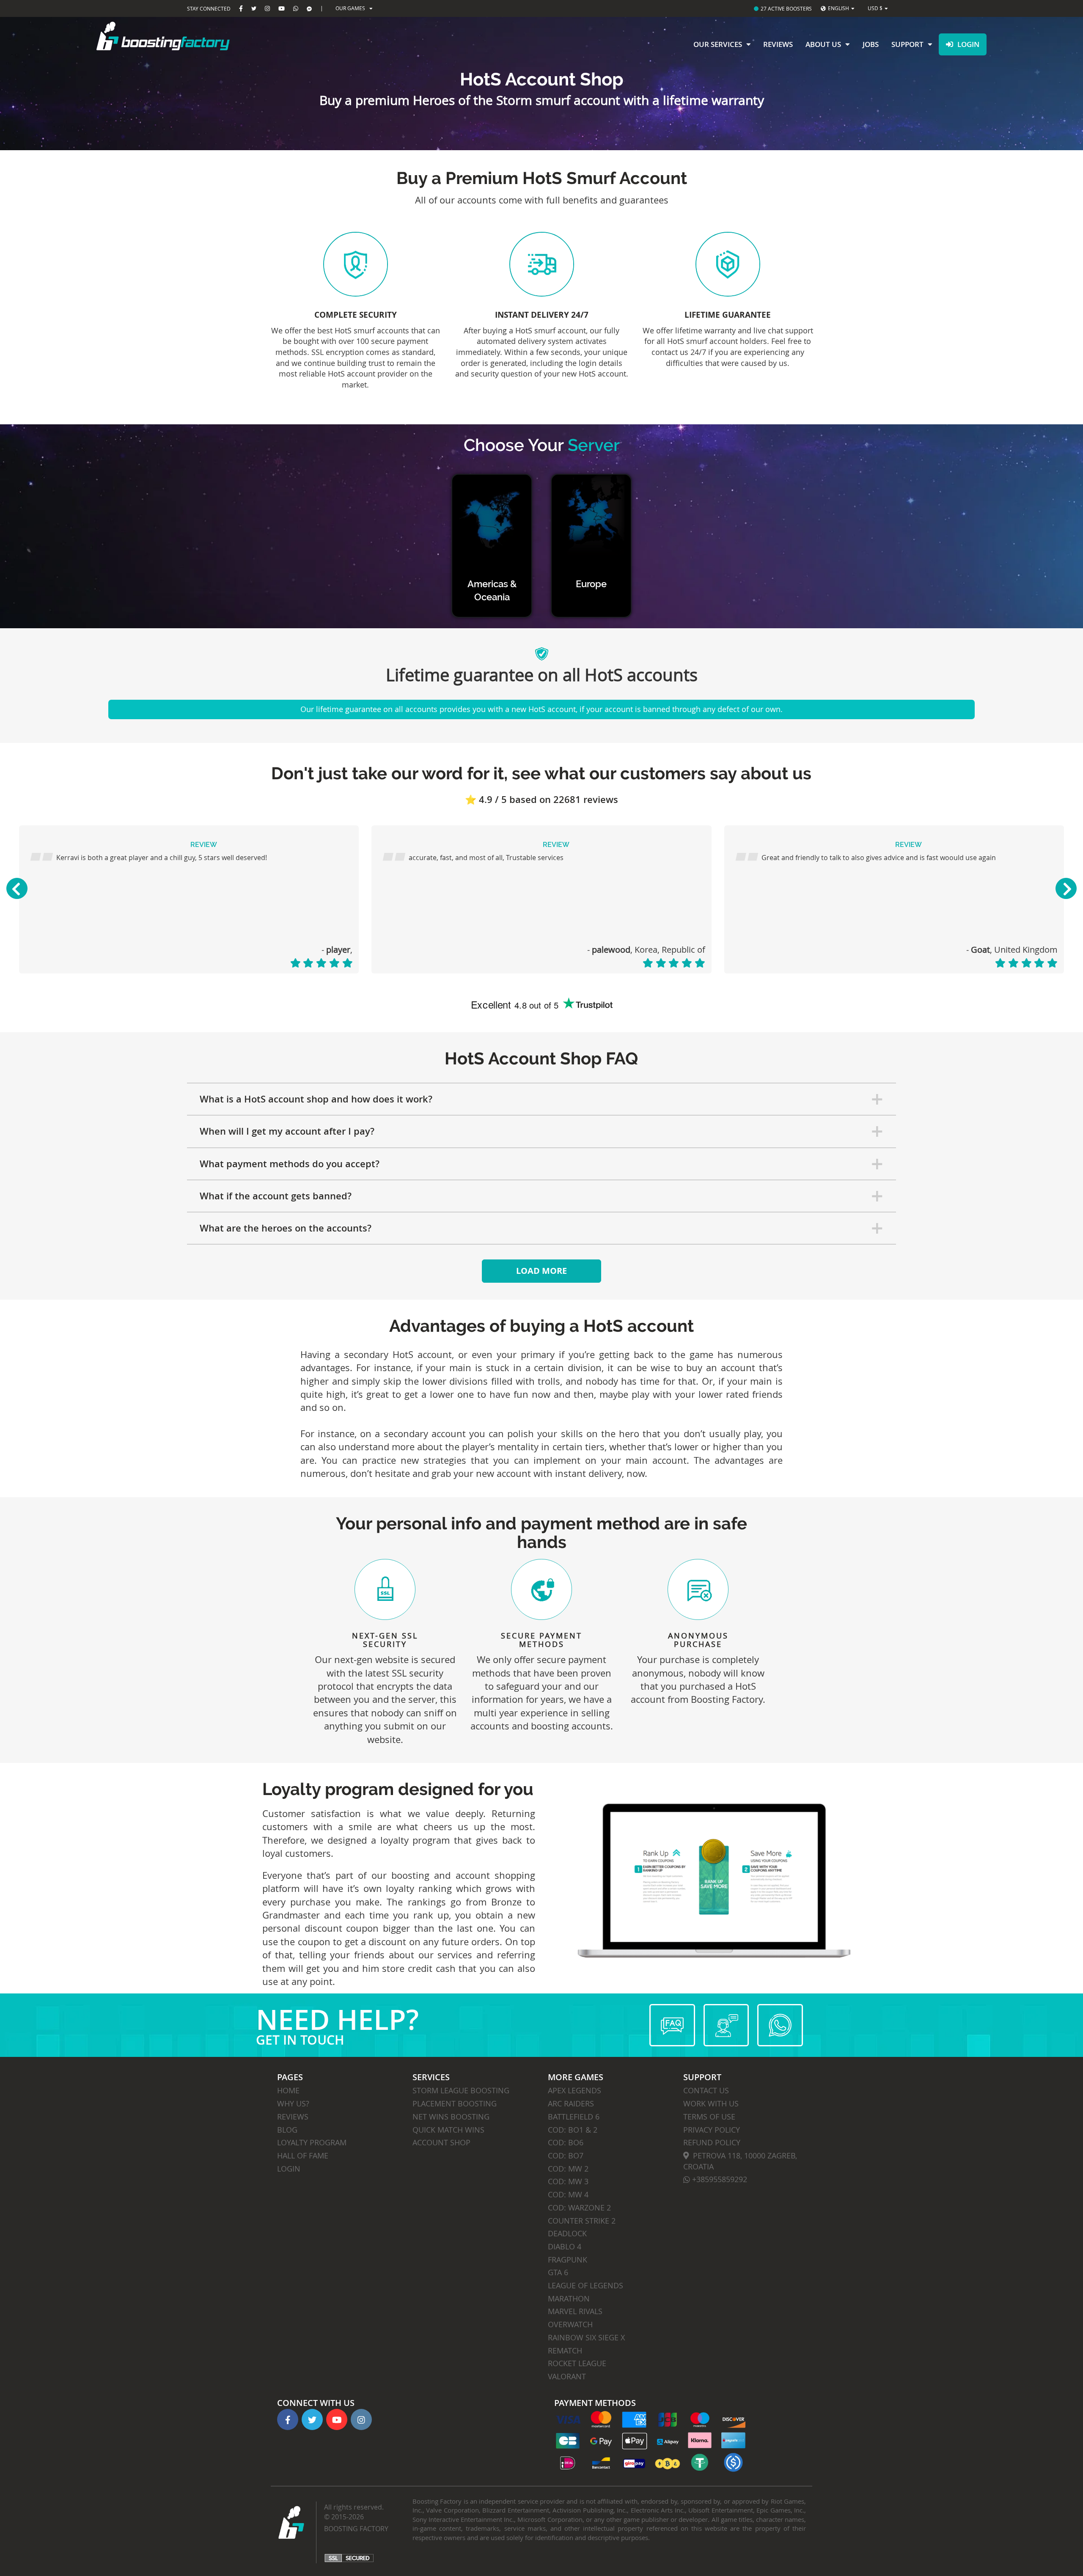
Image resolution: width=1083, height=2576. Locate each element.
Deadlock (567, 2233)
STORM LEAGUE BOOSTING (461, 2090)
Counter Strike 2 (582, 2221)
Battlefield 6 (574, 2117)
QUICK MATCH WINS (448, 2130)
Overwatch (570, 2324)
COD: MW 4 (568, 2194)
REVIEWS (293, 2117)
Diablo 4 (565, 2246)
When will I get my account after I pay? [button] (287, 1131)
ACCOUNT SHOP (441, 2142)
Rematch (565, 2351)
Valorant (567, 2376)
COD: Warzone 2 (579, 2208)
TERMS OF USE (709, 2117)
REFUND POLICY (712, 2142)
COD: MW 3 (568, 2181)
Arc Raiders (571, 2103)
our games (350, 8)
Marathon (569, 2298)
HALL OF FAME (303, 2155)
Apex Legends (574, 2090)
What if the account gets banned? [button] (276, 1196)
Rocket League (577, 2363)
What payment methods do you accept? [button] (290, 1164)
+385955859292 (719, 2179)
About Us (823, 44)
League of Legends (585, 2285)
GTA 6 (558, 2272)
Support (907, 44)
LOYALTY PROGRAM (312, 2142)
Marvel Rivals (575, 2311)
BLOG (287, 2130)
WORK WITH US (711, 2103)
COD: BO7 (566, 2155)
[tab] (542, 1099)
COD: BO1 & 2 (573, 2130)
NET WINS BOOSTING (451, 2117)
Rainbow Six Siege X (586, 2337)
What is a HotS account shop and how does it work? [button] (316, 1099)
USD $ (875, 8)
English (838, 8)
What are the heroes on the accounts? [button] (286, 1228)
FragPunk (568, 2260)
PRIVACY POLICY (712, 2130)
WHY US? (293, 2103)
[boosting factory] (203, 36)
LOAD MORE (541, 1271)
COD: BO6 (566, 2142)
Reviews (778, 44)
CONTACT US (706, 2090)
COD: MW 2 (568, 2169)
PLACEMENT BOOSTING (455, 2103)
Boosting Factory (356, 2529)
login (968, 44)
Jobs (871, 44)
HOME (288, 2090)
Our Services (718, 44)
